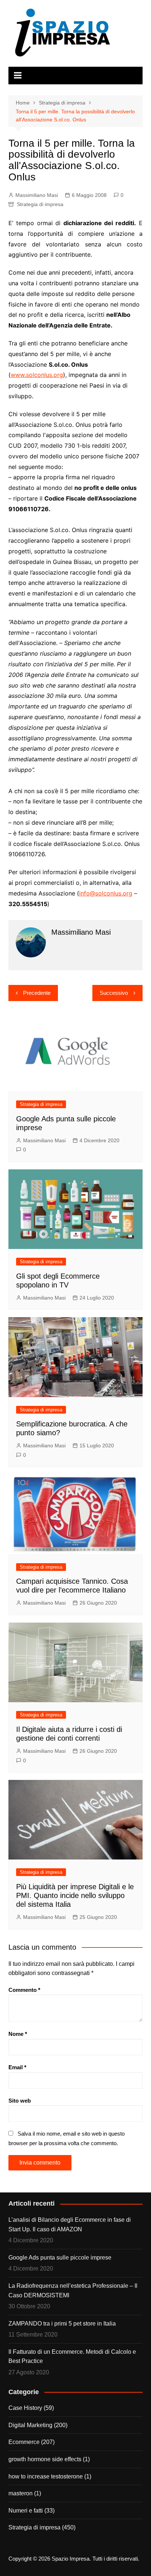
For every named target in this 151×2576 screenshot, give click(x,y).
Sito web (20, 2101)
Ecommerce (24, 2442)
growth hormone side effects (45, 2459)
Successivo (114, 993)
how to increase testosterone (46, 2476)
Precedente (37, 993)
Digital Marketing (30, 2425)
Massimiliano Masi (37, 195)
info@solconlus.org (106, 893)
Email (17, 2067)
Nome (18, 2034)
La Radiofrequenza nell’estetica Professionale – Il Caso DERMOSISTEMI (73, 2291)
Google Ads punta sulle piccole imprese (60, 2258)
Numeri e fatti (26, 2511)
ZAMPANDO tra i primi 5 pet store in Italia (62, 2324)
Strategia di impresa (40, 204)
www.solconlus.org (37, 375)
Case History (25, 2408)
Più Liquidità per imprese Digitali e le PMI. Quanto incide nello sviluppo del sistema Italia (75, 1895)
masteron (21, 2493)
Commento (24, 1990)
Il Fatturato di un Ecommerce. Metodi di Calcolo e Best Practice (72, 2357)
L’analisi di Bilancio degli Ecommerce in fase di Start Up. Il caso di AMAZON (70, 2225)
